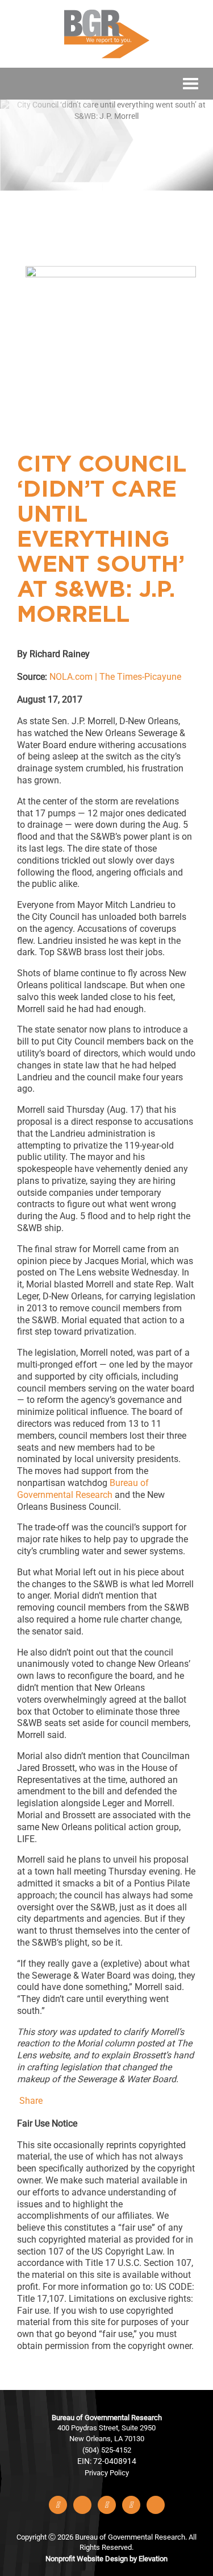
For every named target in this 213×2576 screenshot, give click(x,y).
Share (31, 2101)
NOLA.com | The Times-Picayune (115, 677)
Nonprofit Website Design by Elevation (106, 2559)
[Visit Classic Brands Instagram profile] (131, 2505)
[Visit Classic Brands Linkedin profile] (107, 2505)
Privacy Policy (107, 2473)
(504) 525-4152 (107, 2450)
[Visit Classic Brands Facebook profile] (58, 2505)
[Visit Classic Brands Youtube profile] (156, 2505)
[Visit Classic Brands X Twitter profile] (82, 2505)
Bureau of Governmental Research (83, 1489)
